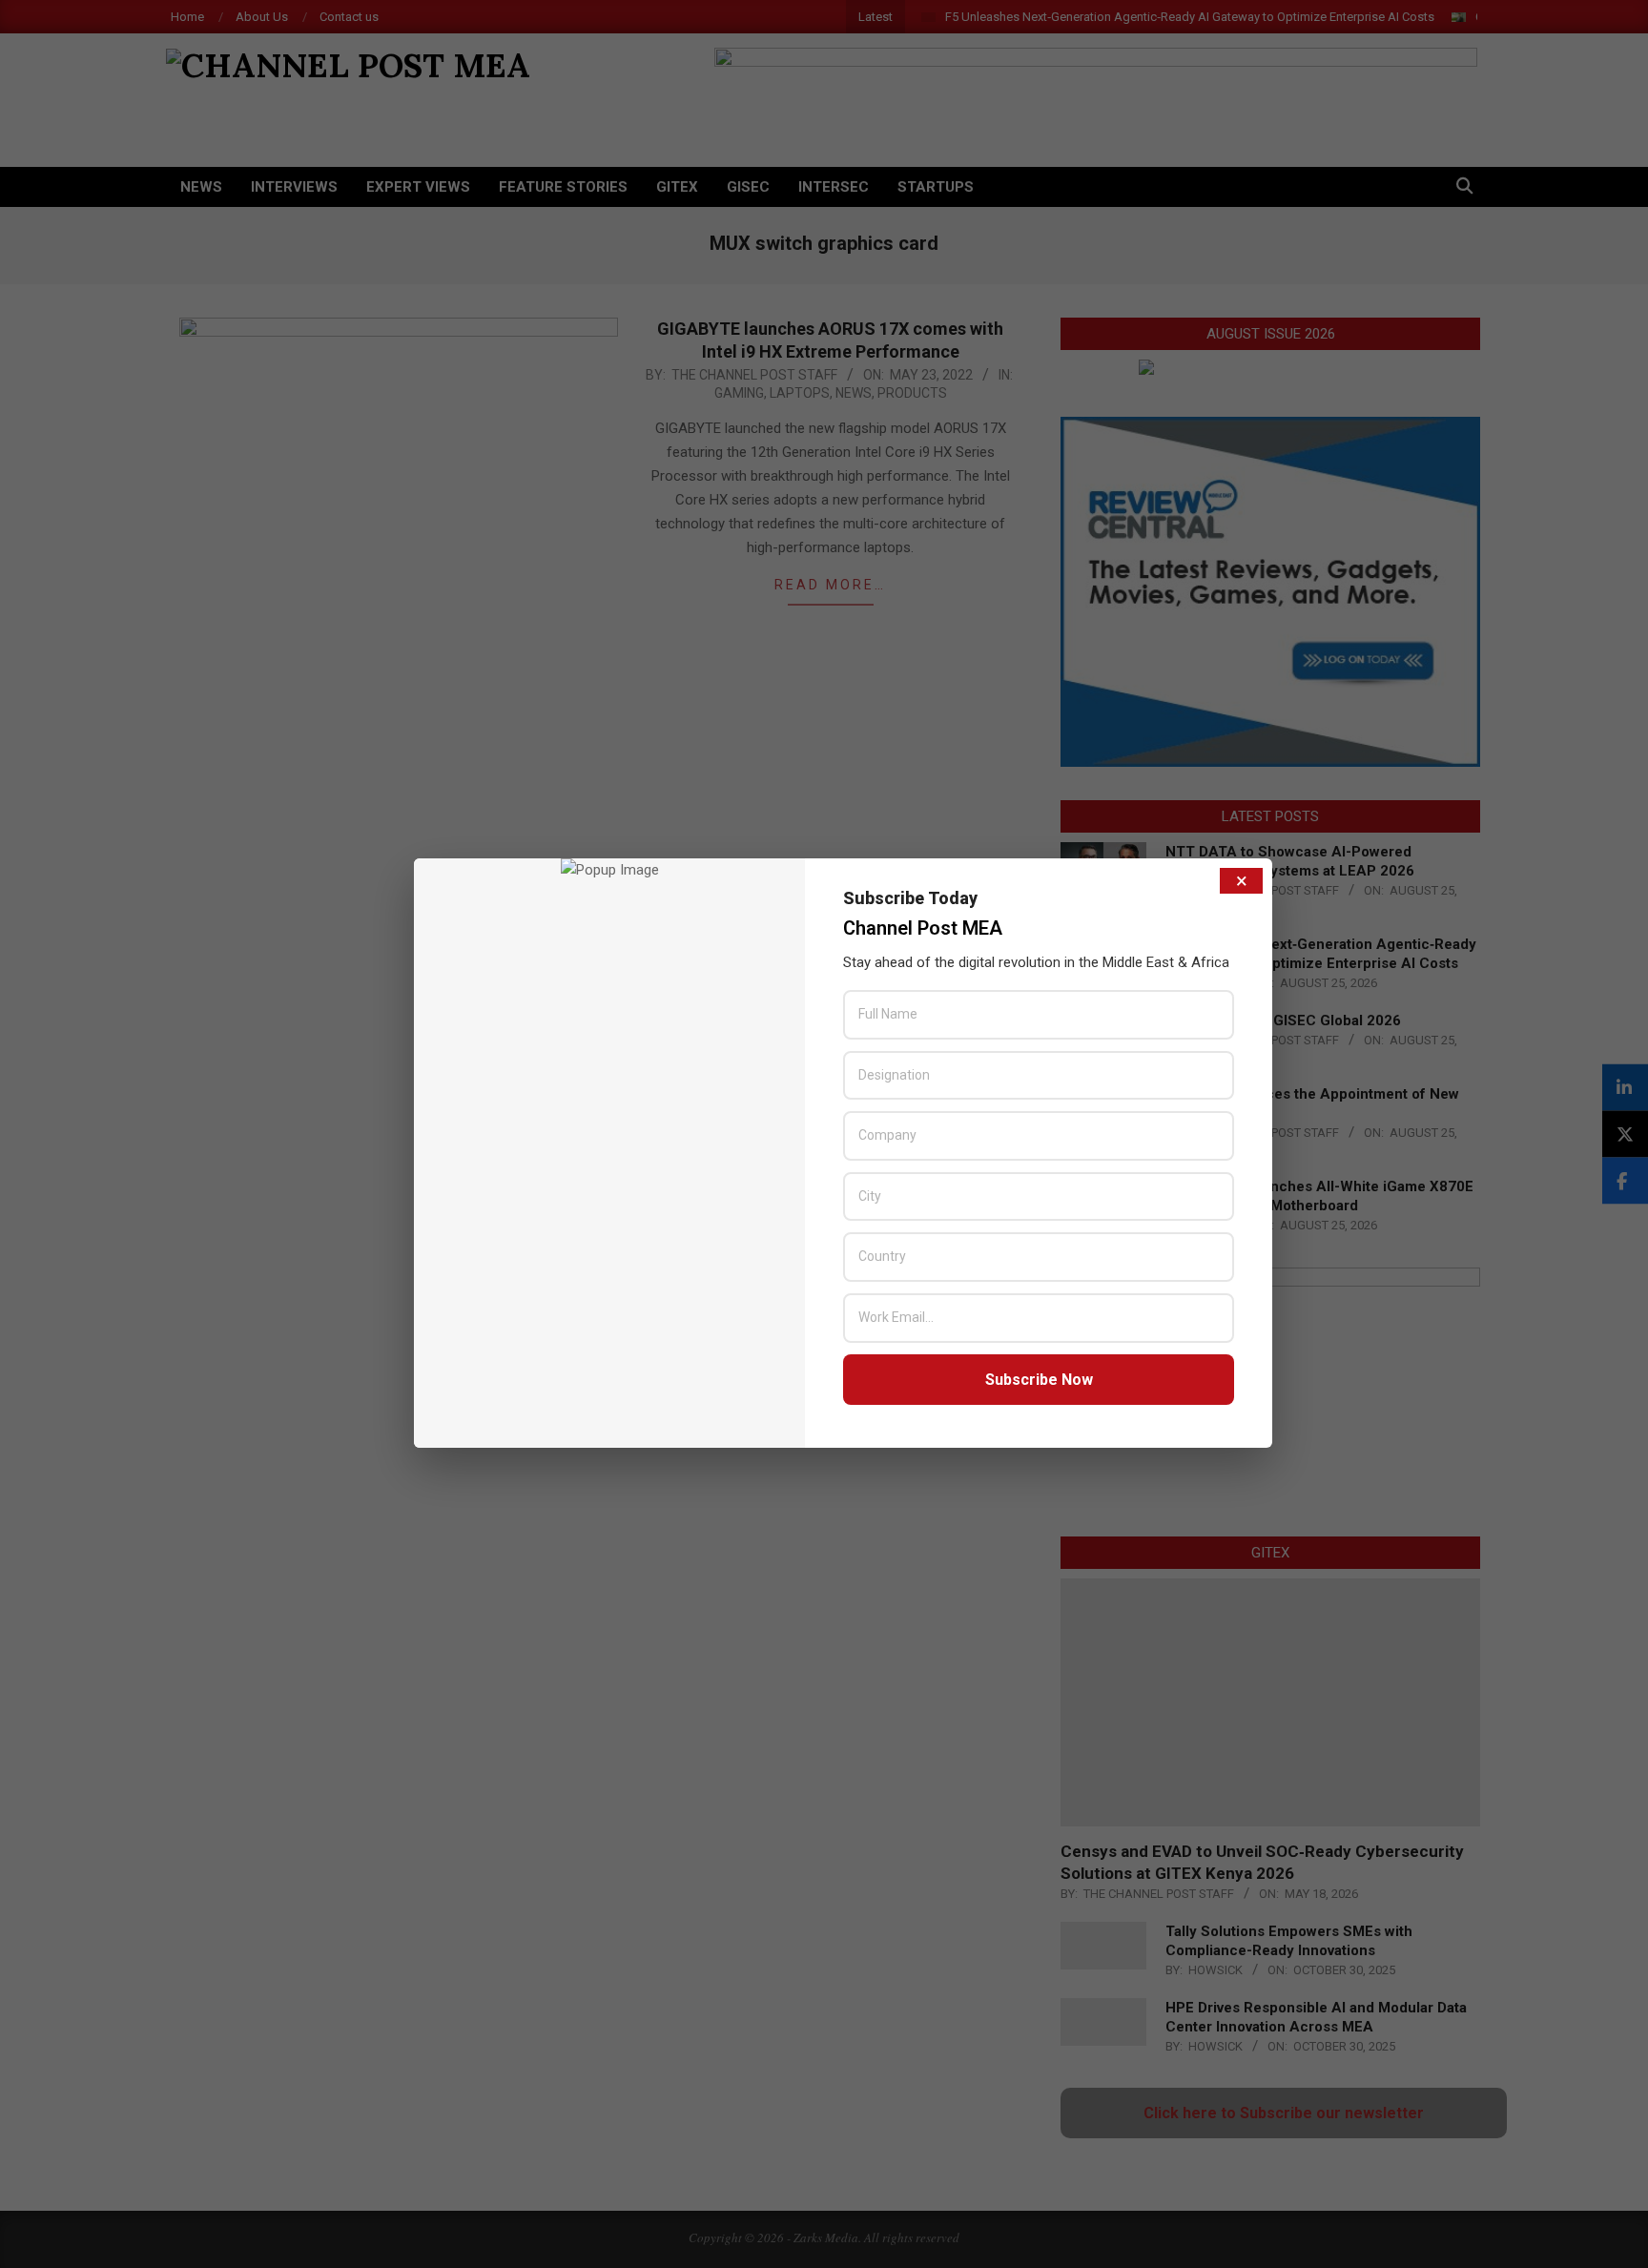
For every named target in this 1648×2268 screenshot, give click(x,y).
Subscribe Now (1039, 1380)
